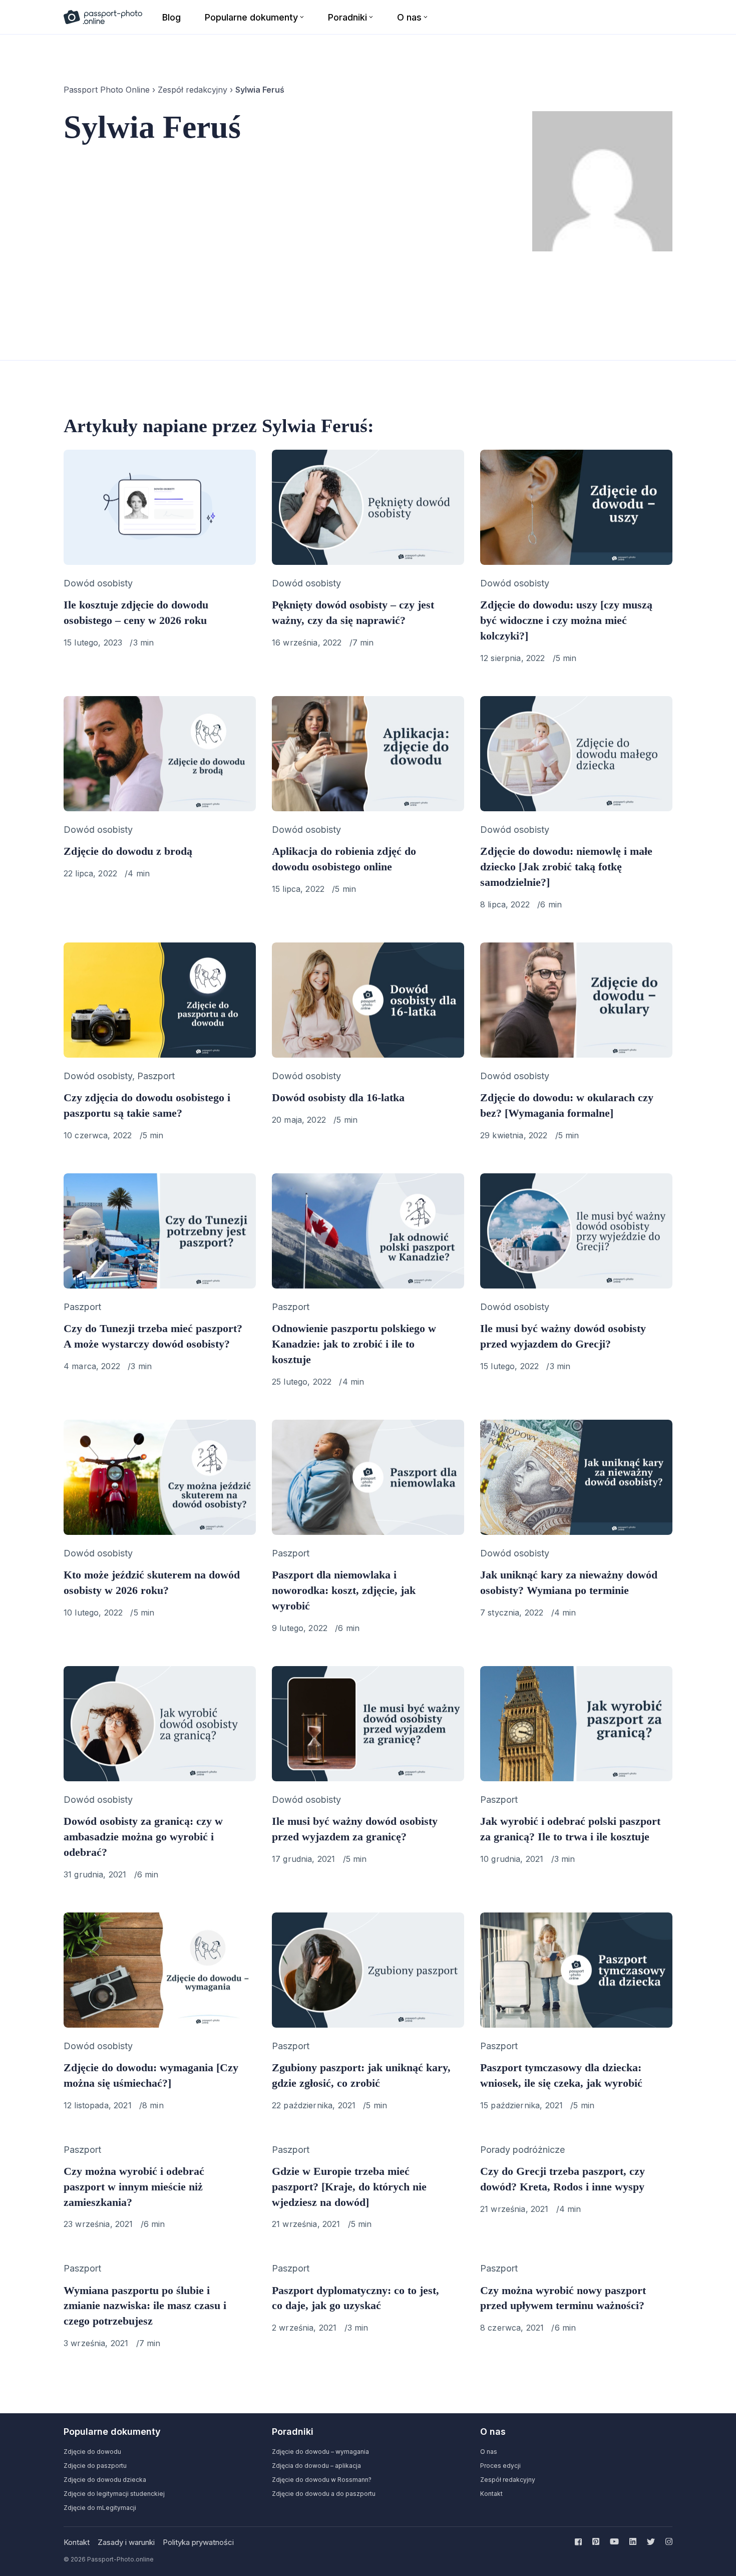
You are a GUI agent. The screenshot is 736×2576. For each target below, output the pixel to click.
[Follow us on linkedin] (633, 2541)
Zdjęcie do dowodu (92, 2452)
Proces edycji (500, 2466)
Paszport (156, 1076)
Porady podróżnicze (522, 2150)
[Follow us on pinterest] (596, 2541)
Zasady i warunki (126, 2542)
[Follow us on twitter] (651, 2541)
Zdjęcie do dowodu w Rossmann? (322, 2480)
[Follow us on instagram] (667, 2541)
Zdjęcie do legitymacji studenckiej (114, 2494)
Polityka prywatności (198, 2542)
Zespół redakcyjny (193, 90)
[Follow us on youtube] (614, 2541)
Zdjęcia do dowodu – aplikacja (316, 2466)
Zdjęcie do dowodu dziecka (105, 2480)
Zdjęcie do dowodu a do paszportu (324, 2494)
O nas (489, 2452)
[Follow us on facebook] (580, 2541)
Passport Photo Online (107, 90)
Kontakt (491, 2494)
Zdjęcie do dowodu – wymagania (320, 2452)
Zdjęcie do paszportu (95, 2466)
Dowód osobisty (98, 583)
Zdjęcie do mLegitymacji (100, 2508)
